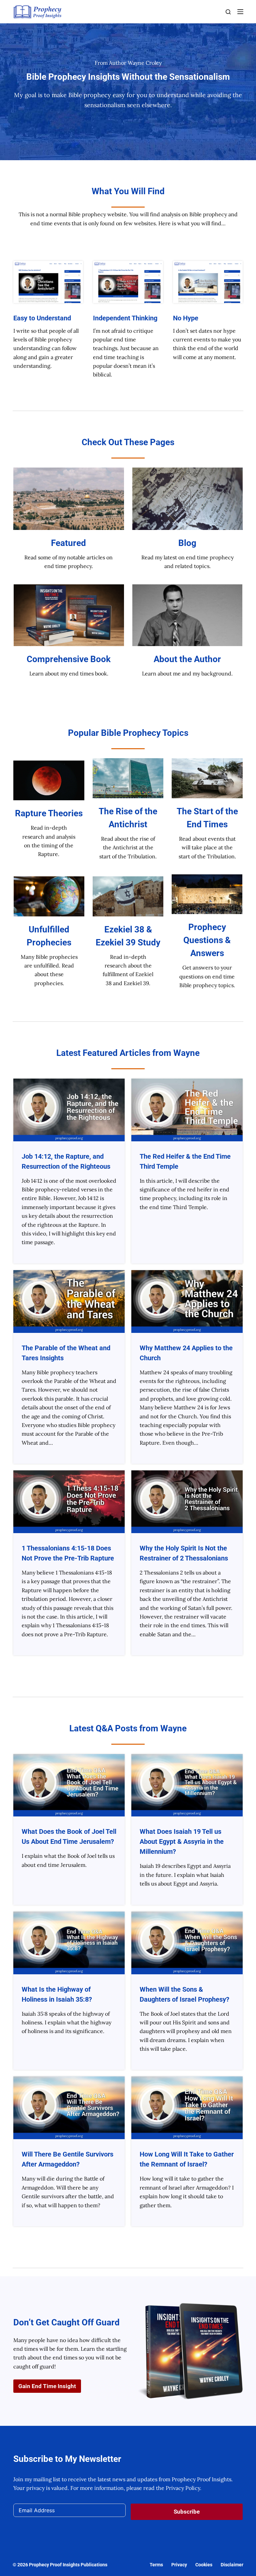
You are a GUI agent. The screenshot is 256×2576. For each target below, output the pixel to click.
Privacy (179, 2565)
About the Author (187, 659)
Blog (187, 543)
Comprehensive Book (69, 659)
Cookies (204, 2565)
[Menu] (240, 12)
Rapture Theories (49, 813)
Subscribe (187, 2512)
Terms (156, 2565)
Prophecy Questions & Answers (207, 940)
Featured (68, 543)
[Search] (228, 12)
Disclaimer (232, 2565)
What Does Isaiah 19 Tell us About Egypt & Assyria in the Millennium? (182, 1841)
